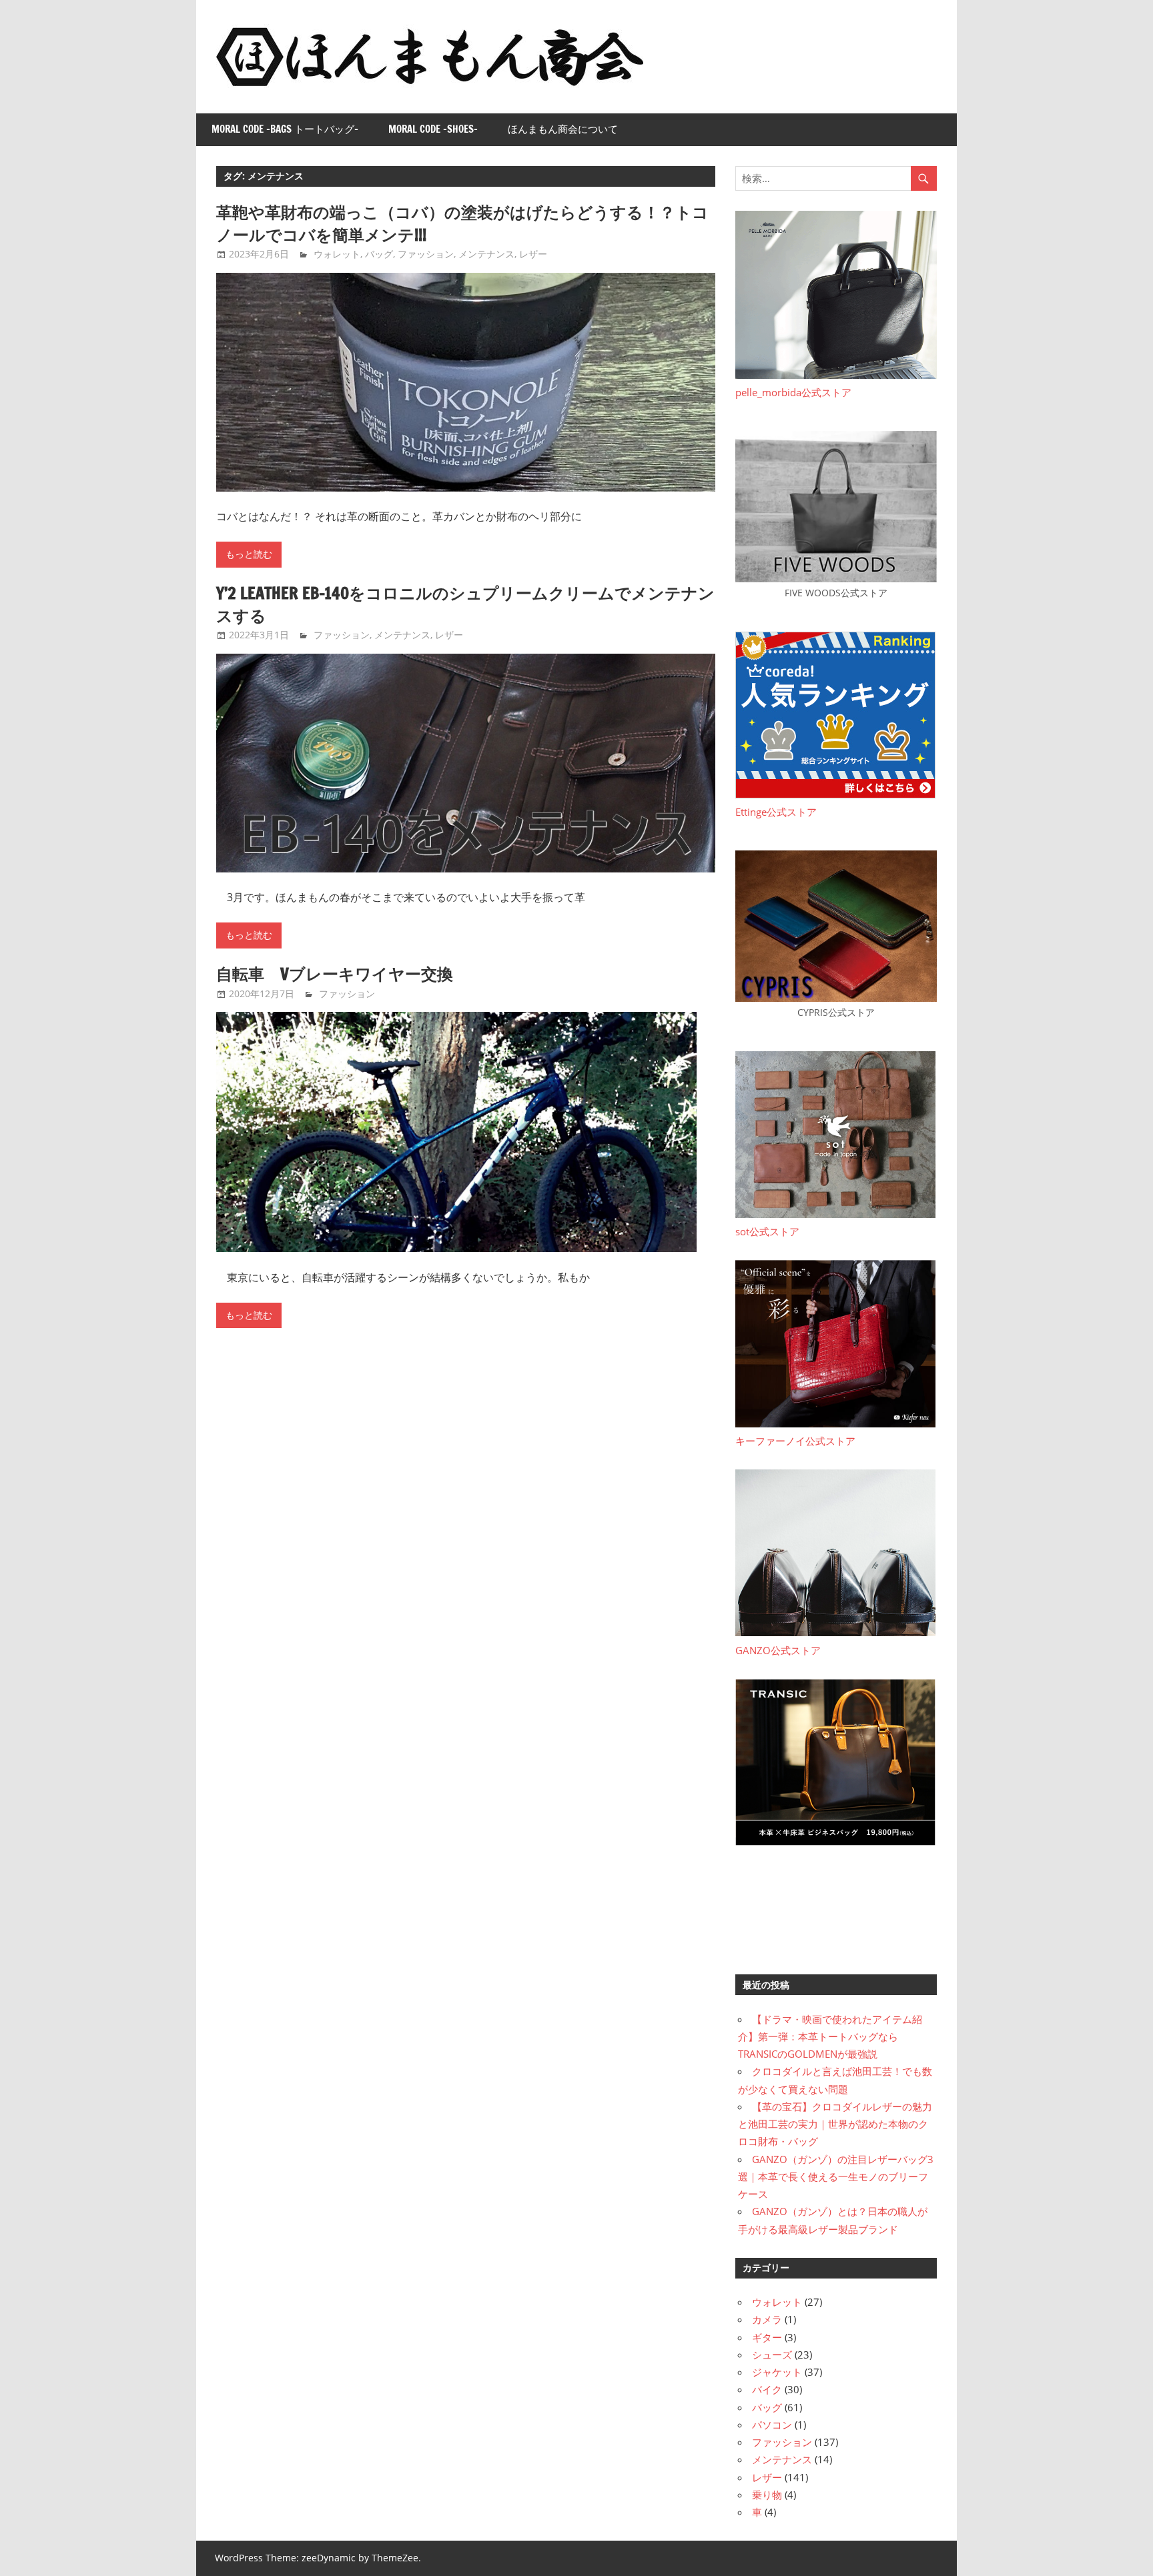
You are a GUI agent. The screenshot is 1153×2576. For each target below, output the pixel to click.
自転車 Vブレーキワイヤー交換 (335, 974)
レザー (533, 254)
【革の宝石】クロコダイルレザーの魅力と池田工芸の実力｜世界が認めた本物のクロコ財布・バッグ (835, 2124)
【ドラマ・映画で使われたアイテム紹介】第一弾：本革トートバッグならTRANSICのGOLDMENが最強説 (830, 2037)
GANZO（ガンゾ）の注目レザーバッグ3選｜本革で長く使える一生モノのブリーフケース (836, 2177)
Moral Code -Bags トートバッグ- (285, 129)
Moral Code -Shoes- (433, 129)
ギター (767, 2337)
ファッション (426, 254)
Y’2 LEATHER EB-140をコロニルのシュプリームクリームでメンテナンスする (465, 604)
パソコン (772, 2425)
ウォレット (337, 254)
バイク (767, 2389)
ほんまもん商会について (563, 129)
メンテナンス (486, 254)
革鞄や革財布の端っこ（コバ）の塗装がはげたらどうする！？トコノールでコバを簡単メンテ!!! (462, 223)
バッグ (379, 254)
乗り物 (767, 2495)
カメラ (767, 2319)
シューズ (772, 2355)
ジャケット (777, 2372)
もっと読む (249, 554)
